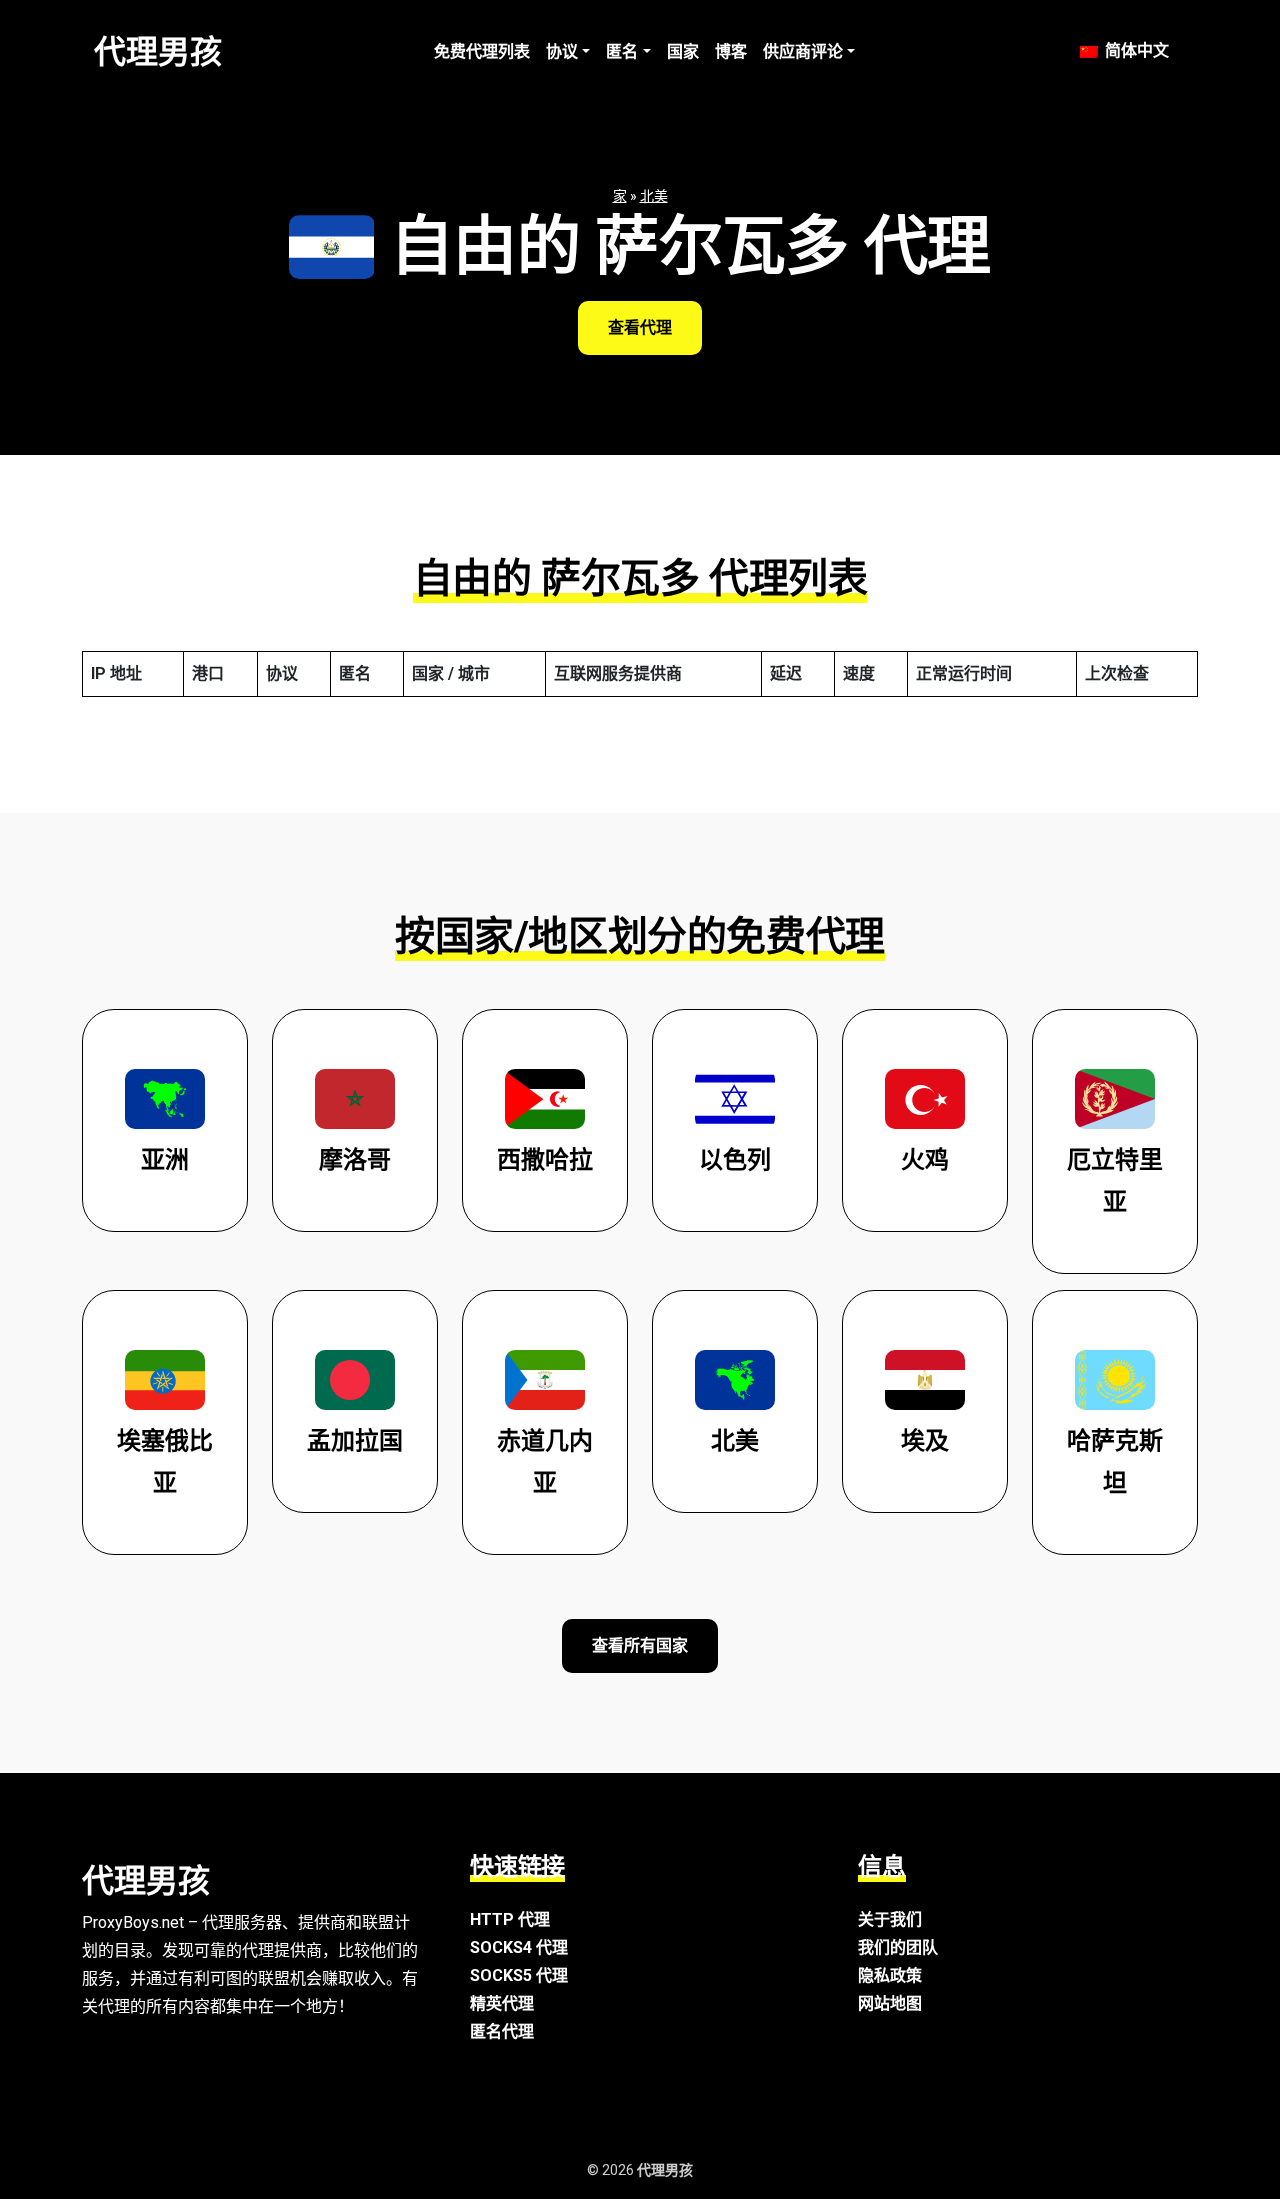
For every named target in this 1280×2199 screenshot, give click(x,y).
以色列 (735, 1160)
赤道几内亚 (545, 1462)
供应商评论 (803, 51)
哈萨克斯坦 (1115, 1462)
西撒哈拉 (545, 1160)
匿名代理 (502, 2031)
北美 (654, 196)
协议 (562, 51)
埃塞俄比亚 (165, 1462)
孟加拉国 (355, 1441)
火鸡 (925, 1160)
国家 (683, 51)
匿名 (622, 51)
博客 (731, 51)
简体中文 (1135, 50)
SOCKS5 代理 (519, 1975)
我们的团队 (898, 1947)
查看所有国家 (640, 1645)
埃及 (925, 1441)
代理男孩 (158, 52)
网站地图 (890, 2003)
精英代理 (502, 2003)
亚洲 (165, 1160)
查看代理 (640, 327)
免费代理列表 (482, 51)
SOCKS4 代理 (519, 1947)
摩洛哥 (355, 1160)
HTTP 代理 (510, 1919)
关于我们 (890, 1919)
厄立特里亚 (1115, 1181)
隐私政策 (890, 1975)
